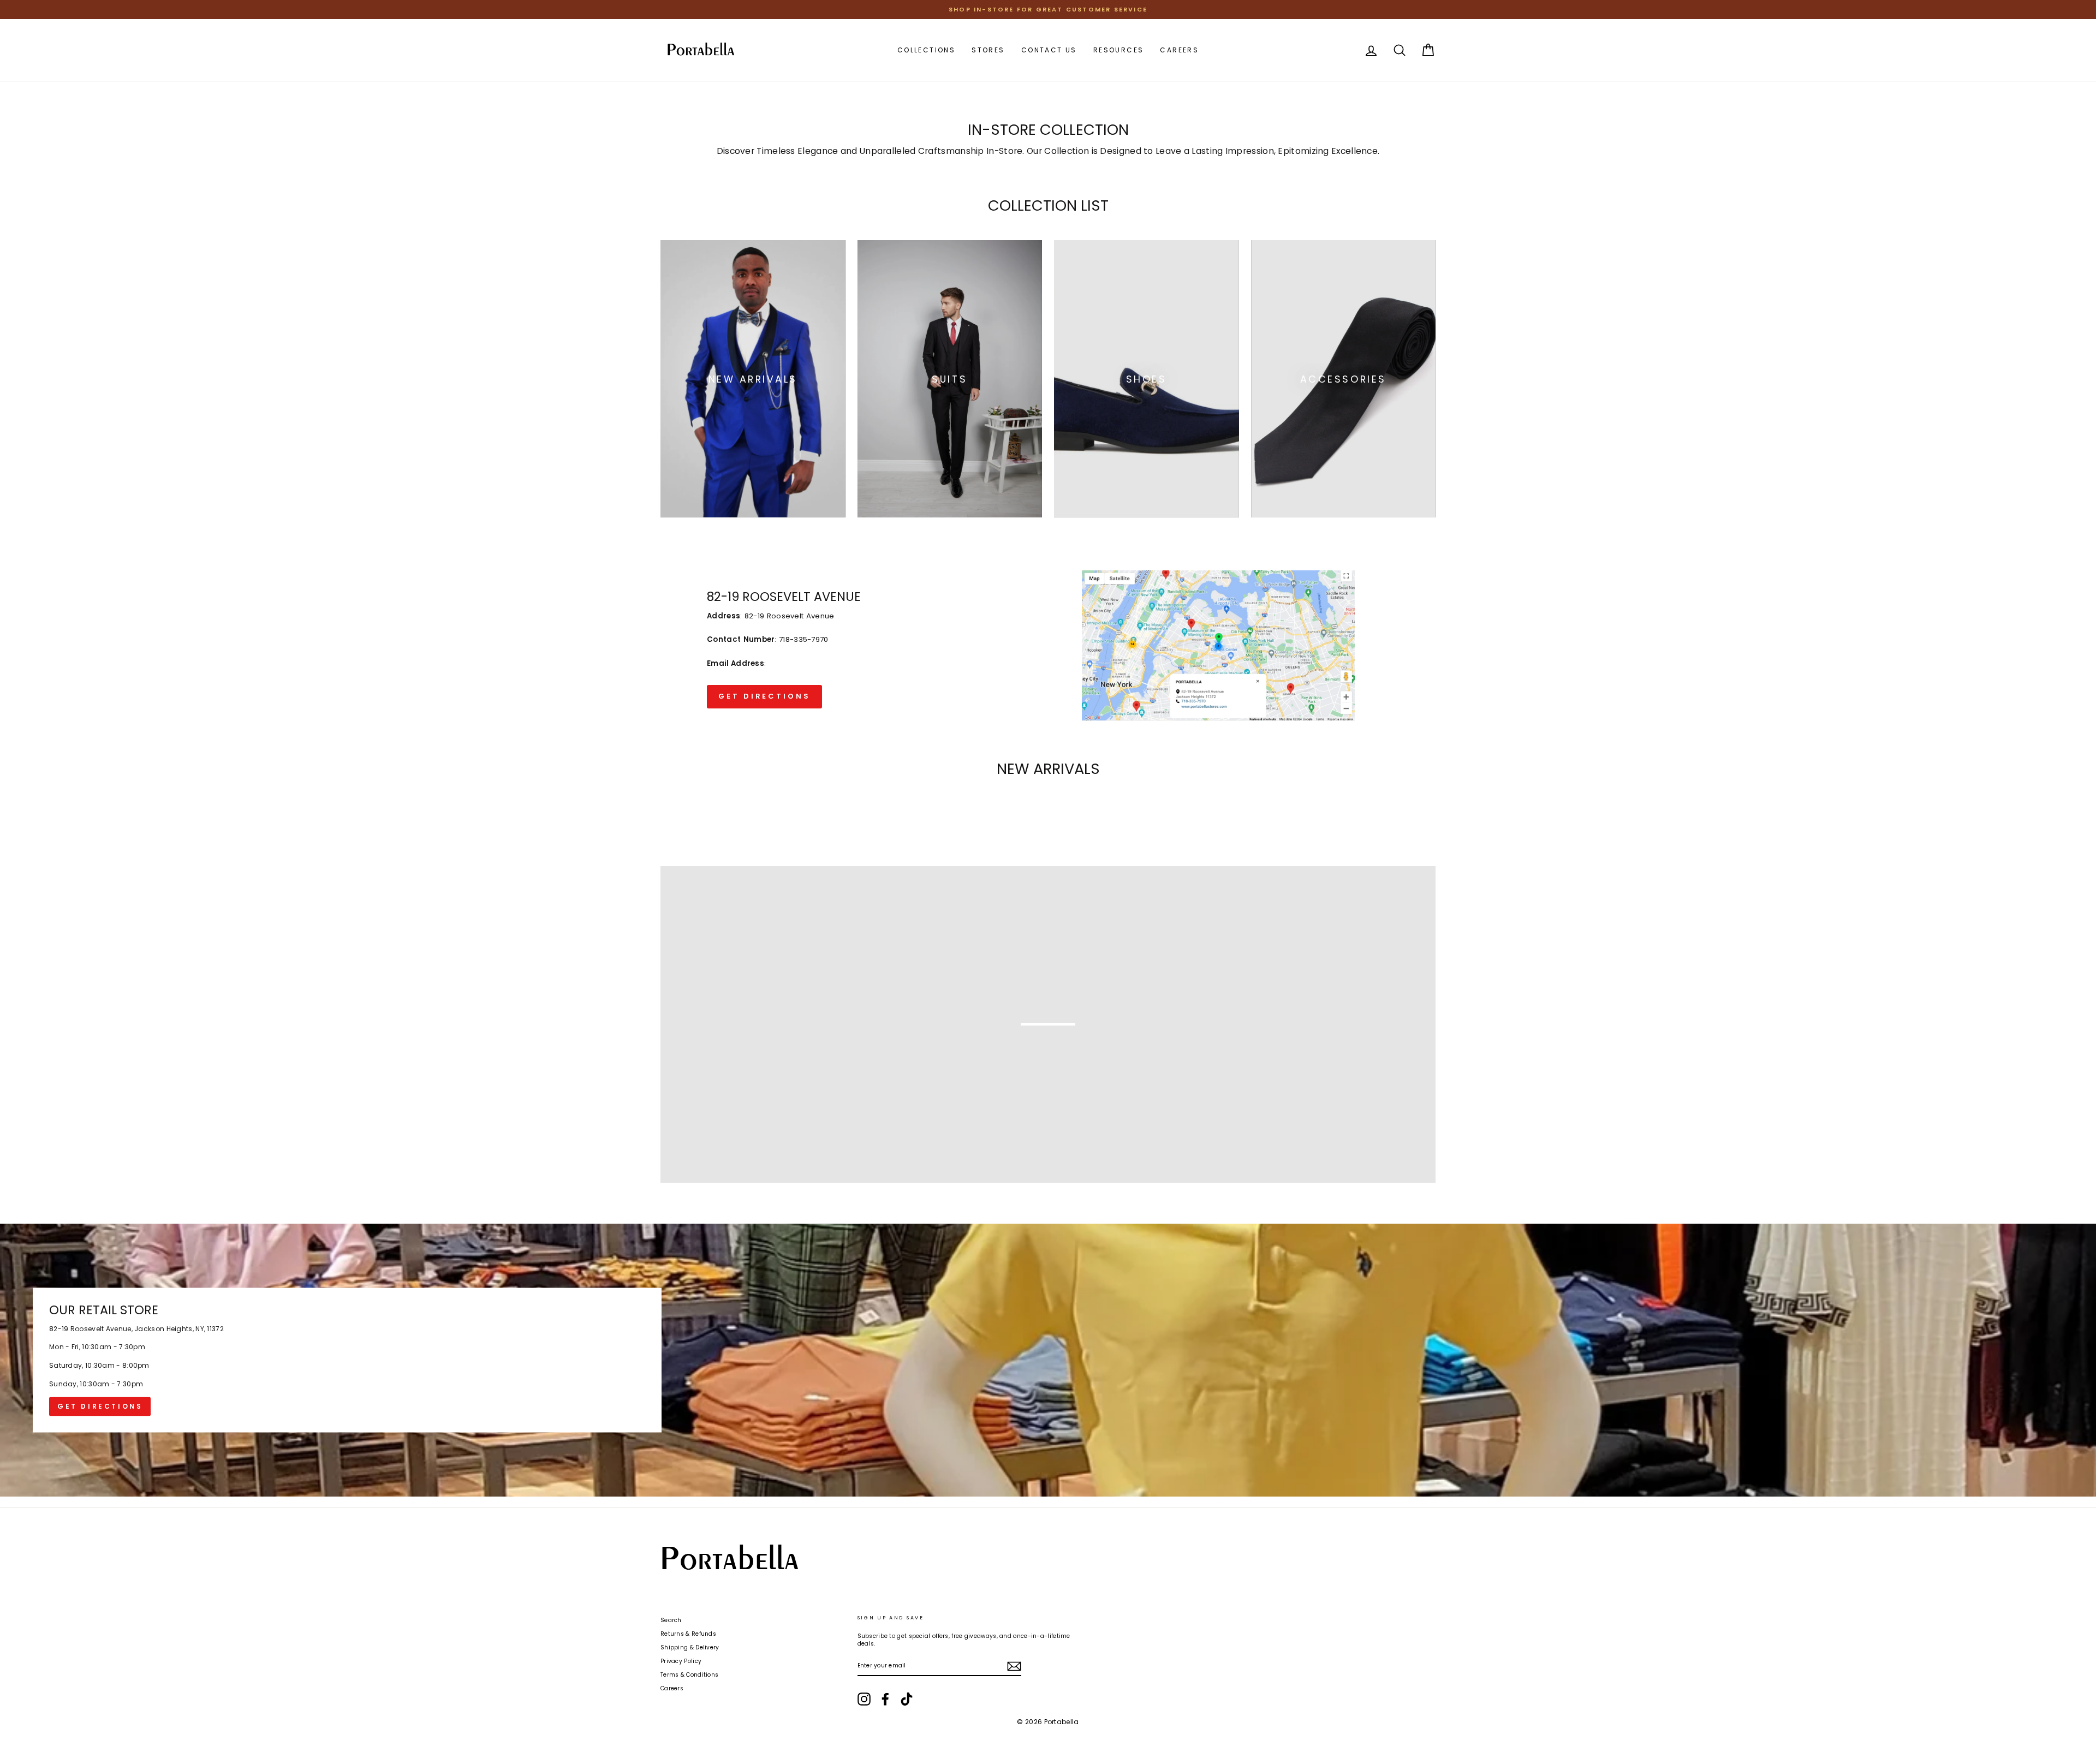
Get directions (100, 1407)
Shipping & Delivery (690, 1647)
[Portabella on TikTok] (907, 1699)
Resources (1119, 50)
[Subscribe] (1014, 1666)
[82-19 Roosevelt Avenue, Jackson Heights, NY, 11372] (1048, 1360)
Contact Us (1049, 50)
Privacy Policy (681, 1661)
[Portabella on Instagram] (864, 1699)
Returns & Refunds (688, 1634)
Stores (988, 50)
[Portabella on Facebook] (885, 1699)
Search (671, 1620)
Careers (1179, 50)
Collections (926, 50)
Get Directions (764, 696)
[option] (1048, 10)
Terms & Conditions (689, 1675)
